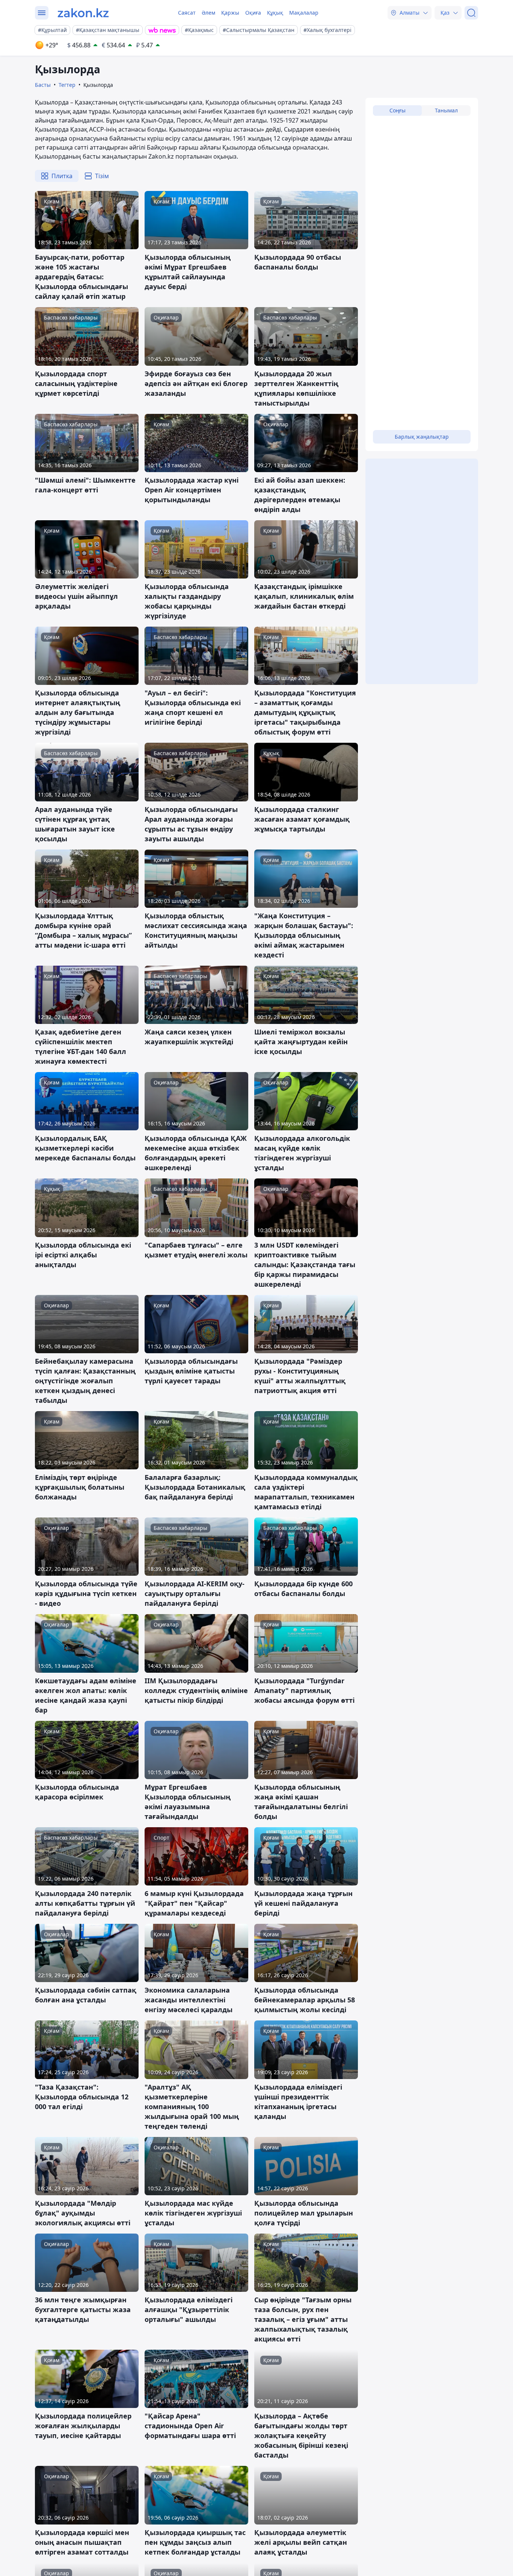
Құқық (275, 13)
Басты (43, 85)
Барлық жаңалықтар (422, 437)
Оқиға (253, 13)
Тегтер (67, 85)
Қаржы (230, 13)
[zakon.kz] (83, 13)
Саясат (187, 13)
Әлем (208, 13)
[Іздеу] (471, 13)
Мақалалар (304, 13)
